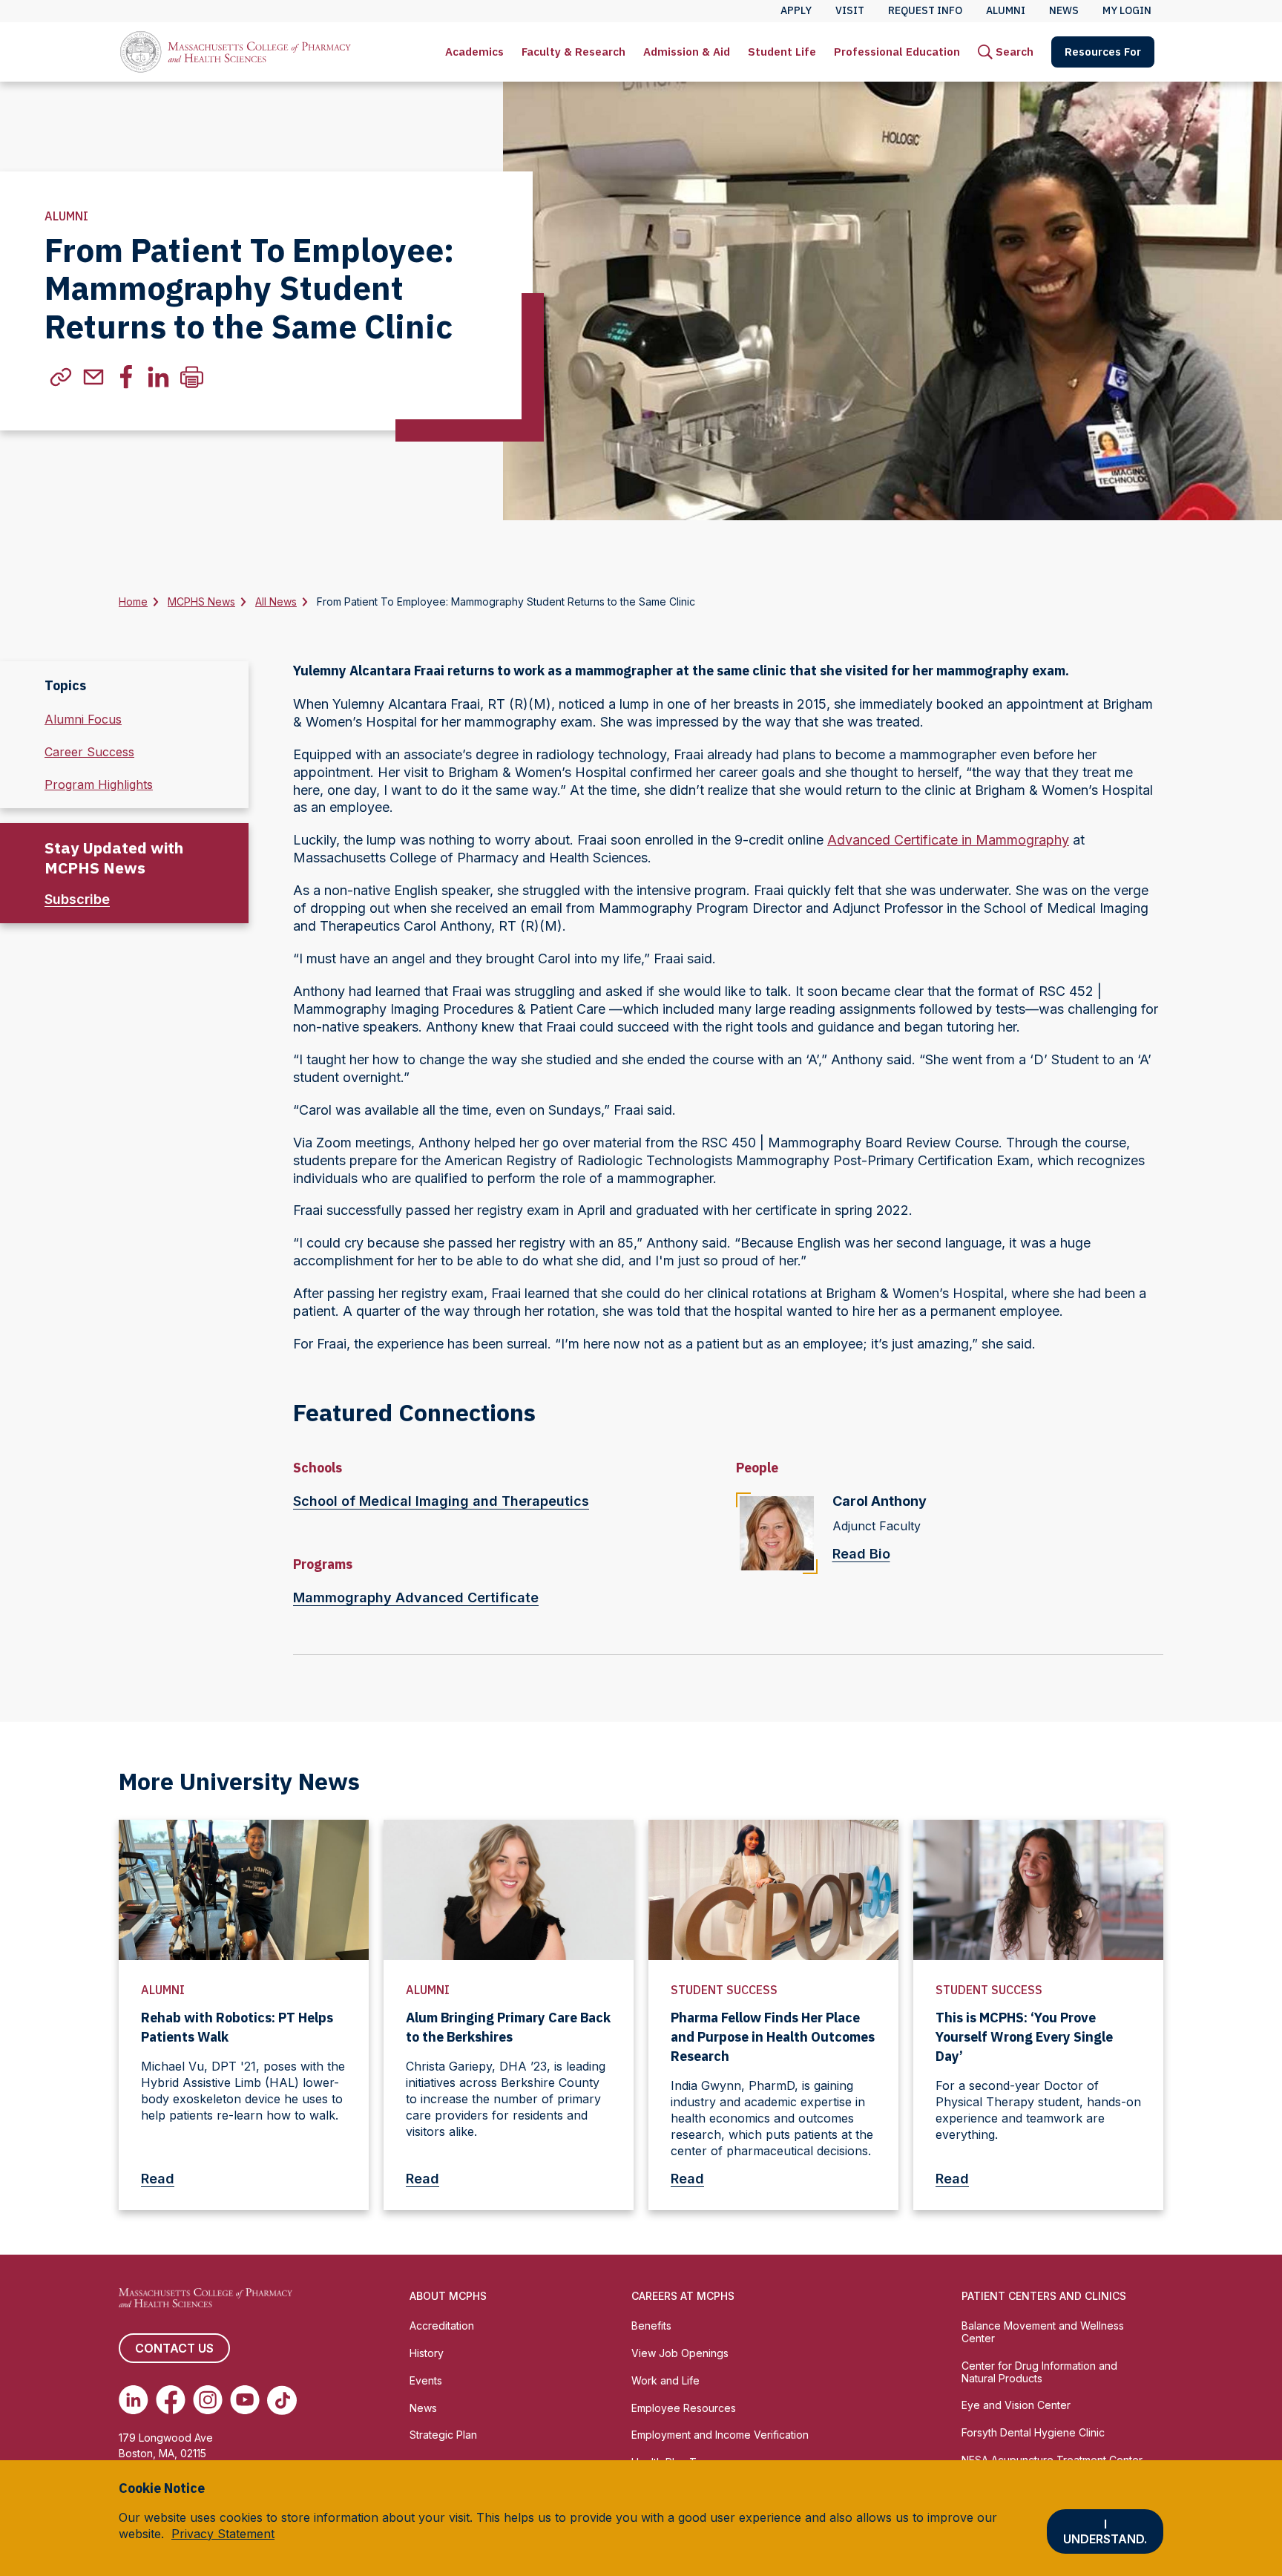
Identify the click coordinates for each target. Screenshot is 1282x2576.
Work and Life (665, 2380)
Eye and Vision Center (1016, 2405)
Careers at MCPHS (683, 2296)
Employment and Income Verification (720, 2435)
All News (276, 602)
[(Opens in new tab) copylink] (61, 377)
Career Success (89, 752)
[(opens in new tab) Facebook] (171, 2400)
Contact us (174, 2348)
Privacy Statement (223, 2534)
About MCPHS (448, 2296)
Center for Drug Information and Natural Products (1039, 2372)
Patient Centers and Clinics (1044, 2296)
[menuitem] (474, 52)
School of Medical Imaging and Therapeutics (441, 1501)
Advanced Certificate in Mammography (948, 840)
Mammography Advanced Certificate (416, 1597)
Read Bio (861, 1554)
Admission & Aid (687, 52)
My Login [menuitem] (1127, 10)
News (423, 2408)
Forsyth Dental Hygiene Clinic (1033, 2432)
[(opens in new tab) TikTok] (282, 2400)
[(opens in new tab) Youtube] (245, 2400)
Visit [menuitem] (850, 10)
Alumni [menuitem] (1006, 10)
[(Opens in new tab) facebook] (126, 377)
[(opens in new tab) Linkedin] (134, 2400)
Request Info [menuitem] (925, 10)
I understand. (1105, 2531)
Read (158, 2179)
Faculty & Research (573, 52)
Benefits (651, 2326)
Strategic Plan (443, 2435)
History (427, 2353)
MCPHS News (201, 602)
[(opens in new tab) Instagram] (208, 2400)
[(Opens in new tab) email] (93, 377)
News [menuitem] (1064, 10)
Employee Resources (684, 2408)
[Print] (191, 377)
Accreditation (442, 2326)
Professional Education (897, 52)
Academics (474, 52)
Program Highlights (99, 784)
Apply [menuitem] (796, 10)
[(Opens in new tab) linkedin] (159, 377)
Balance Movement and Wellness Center (1043, 2332)
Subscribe (77, 899)
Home (133, 602)
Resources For (1103, 52)
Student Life (782, 52)
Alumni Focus (83, 719)
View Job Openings (680, 2353)
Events (426, 2380)
